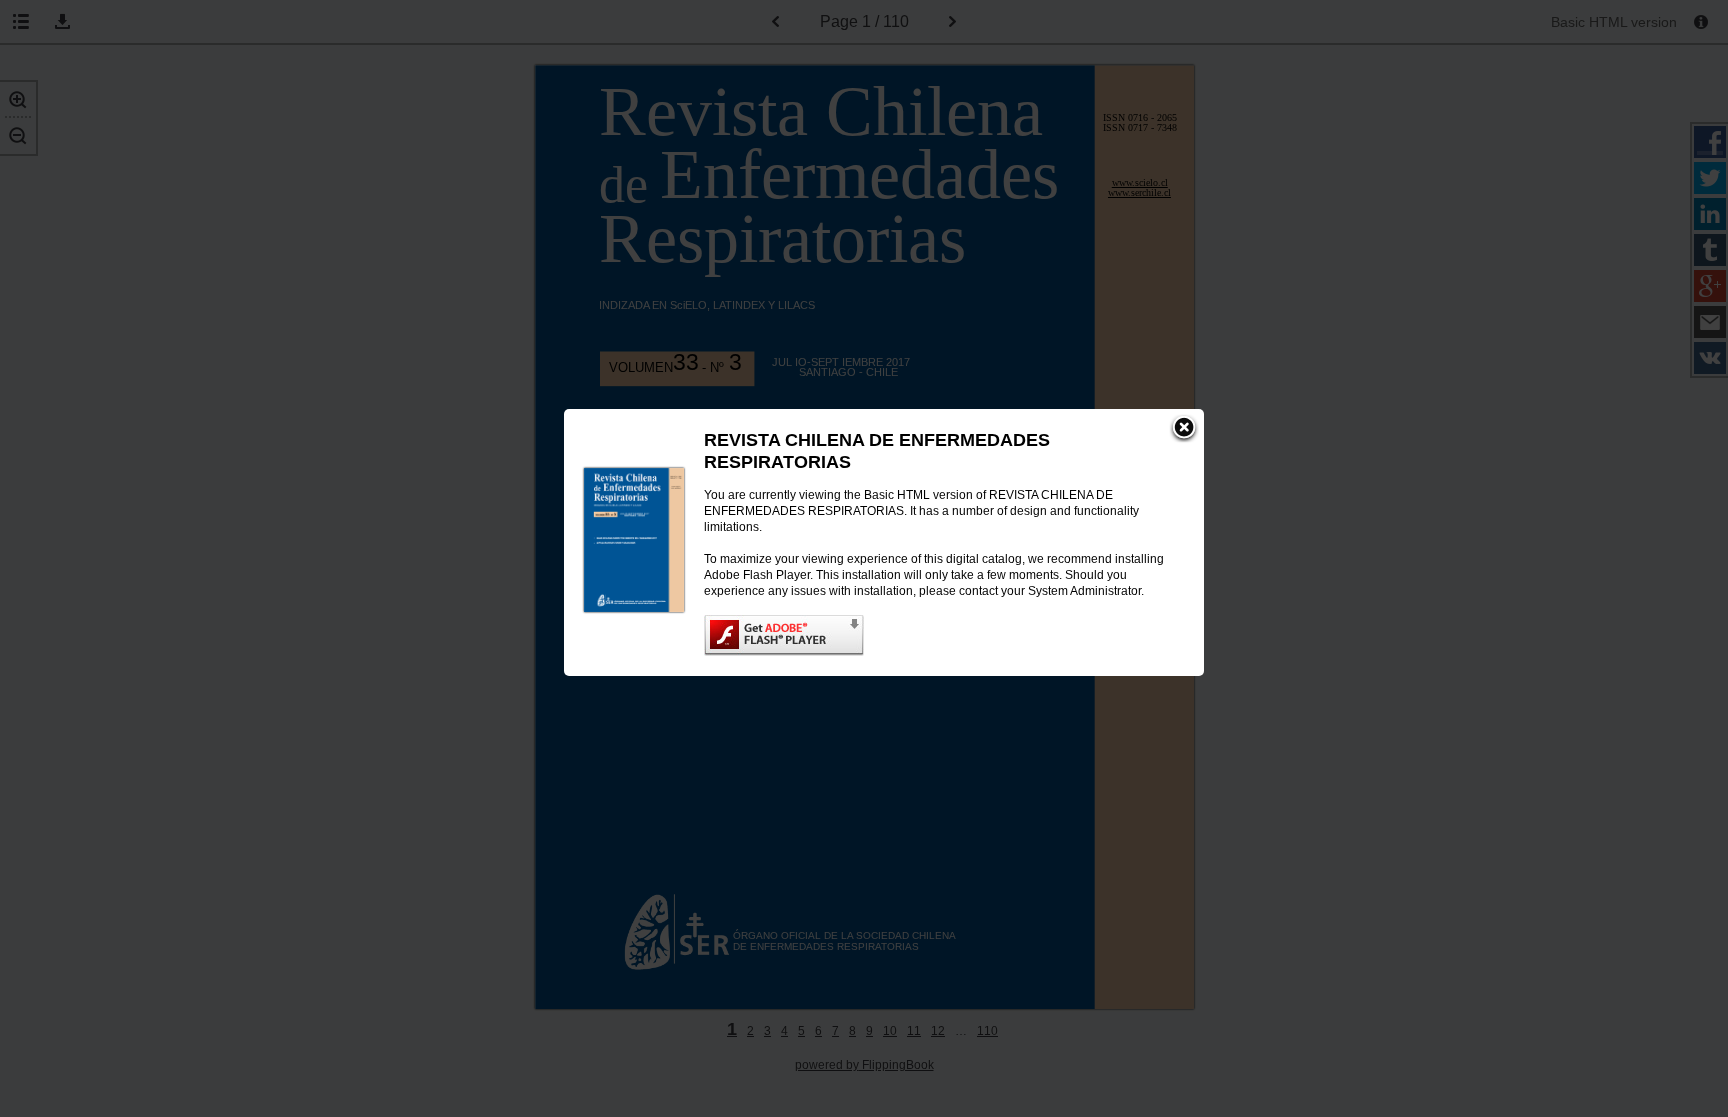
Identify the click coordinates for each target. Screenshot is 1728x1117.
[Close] (1184, 429)
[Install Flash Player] (934, 635)
